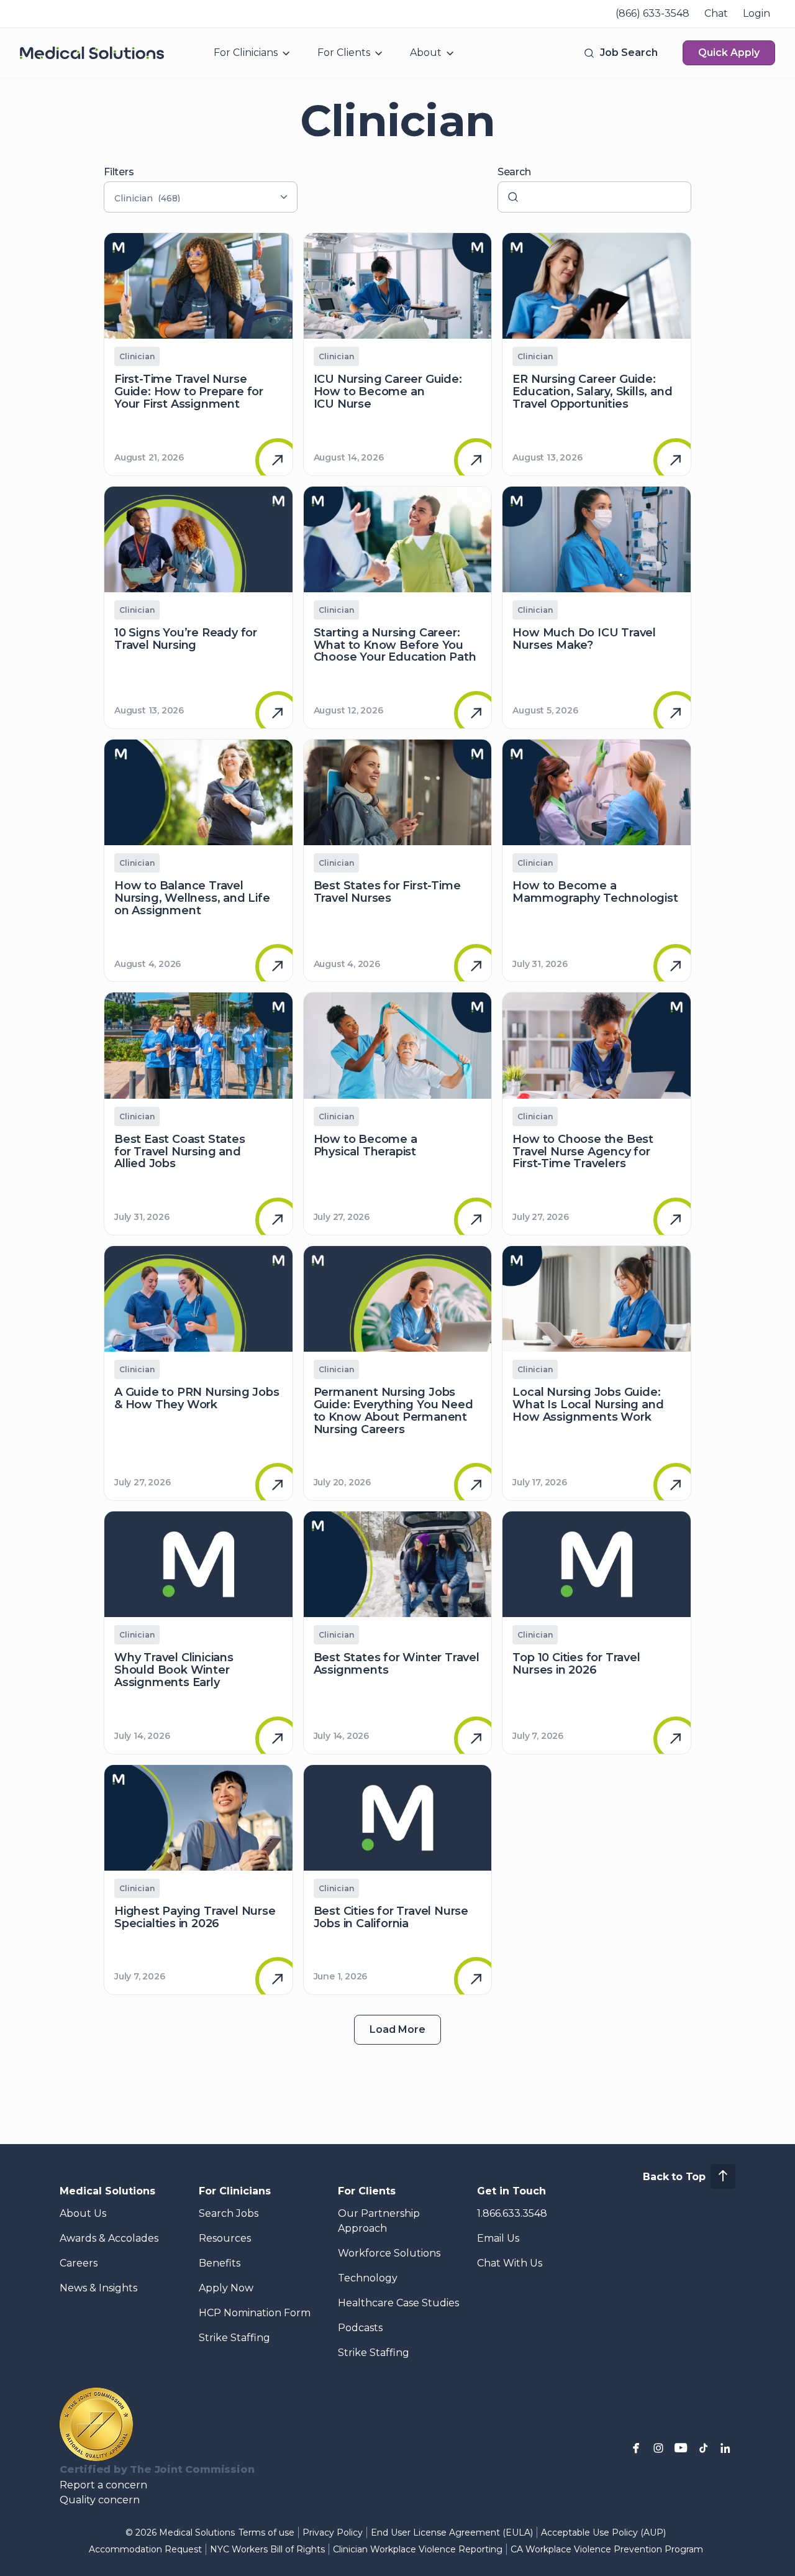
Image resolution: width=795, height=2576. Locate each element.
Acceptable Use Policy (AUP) (603, 2532)
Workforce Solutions (389, 2253)
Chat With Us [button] (510, 2263)
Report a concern (103, 2485)
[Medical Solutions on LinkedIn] (725, 2448)
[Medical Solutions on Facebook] (636, 2448)
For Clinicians (246, 53)
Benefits (220, 2263)
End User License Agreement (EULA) (452, 2532)
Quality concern (100, 2500)
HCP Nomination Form (255, 2313)
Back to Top (674, 2177)
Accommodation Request (145, 2549)
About (426, 53)
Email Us (498, 2238)
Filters (119, 172)
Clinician (137, 356)
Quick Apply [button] (729, 53)
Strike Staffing (234, 2338)
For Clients (344, 53)
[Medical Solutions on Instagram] (658, 2448)
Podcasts (360, 2328)
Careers (79, 2263)
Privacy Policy (333, 2532)
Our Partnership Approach (379, 2221)
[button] (620, 53)
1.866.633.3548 (512, 2213)
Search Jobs (229, 2213)
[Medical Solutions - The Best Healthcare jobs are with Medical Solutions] (92, 53)
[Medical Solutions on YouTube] (681, 2448)
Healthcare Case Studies (398, 2303)
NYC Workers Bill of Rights (267, 2549)
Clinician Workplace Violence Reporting (418, 2549)
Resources (225, 2238)
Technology (368, 2278)
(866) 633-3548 (652, 13)
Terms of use (266, 2532)
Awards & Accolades (109, 2238)
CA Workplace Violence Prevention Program (607, 2549)
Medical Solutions (107, 2191)
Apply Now (226, 2288)
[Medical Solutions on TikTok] (703, 2448)
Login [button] (756, 13)
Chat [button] (716, 13)
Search (514, 172)
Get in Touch (511, 2191)
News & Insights (98, 2288)
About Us (83, 2213)
